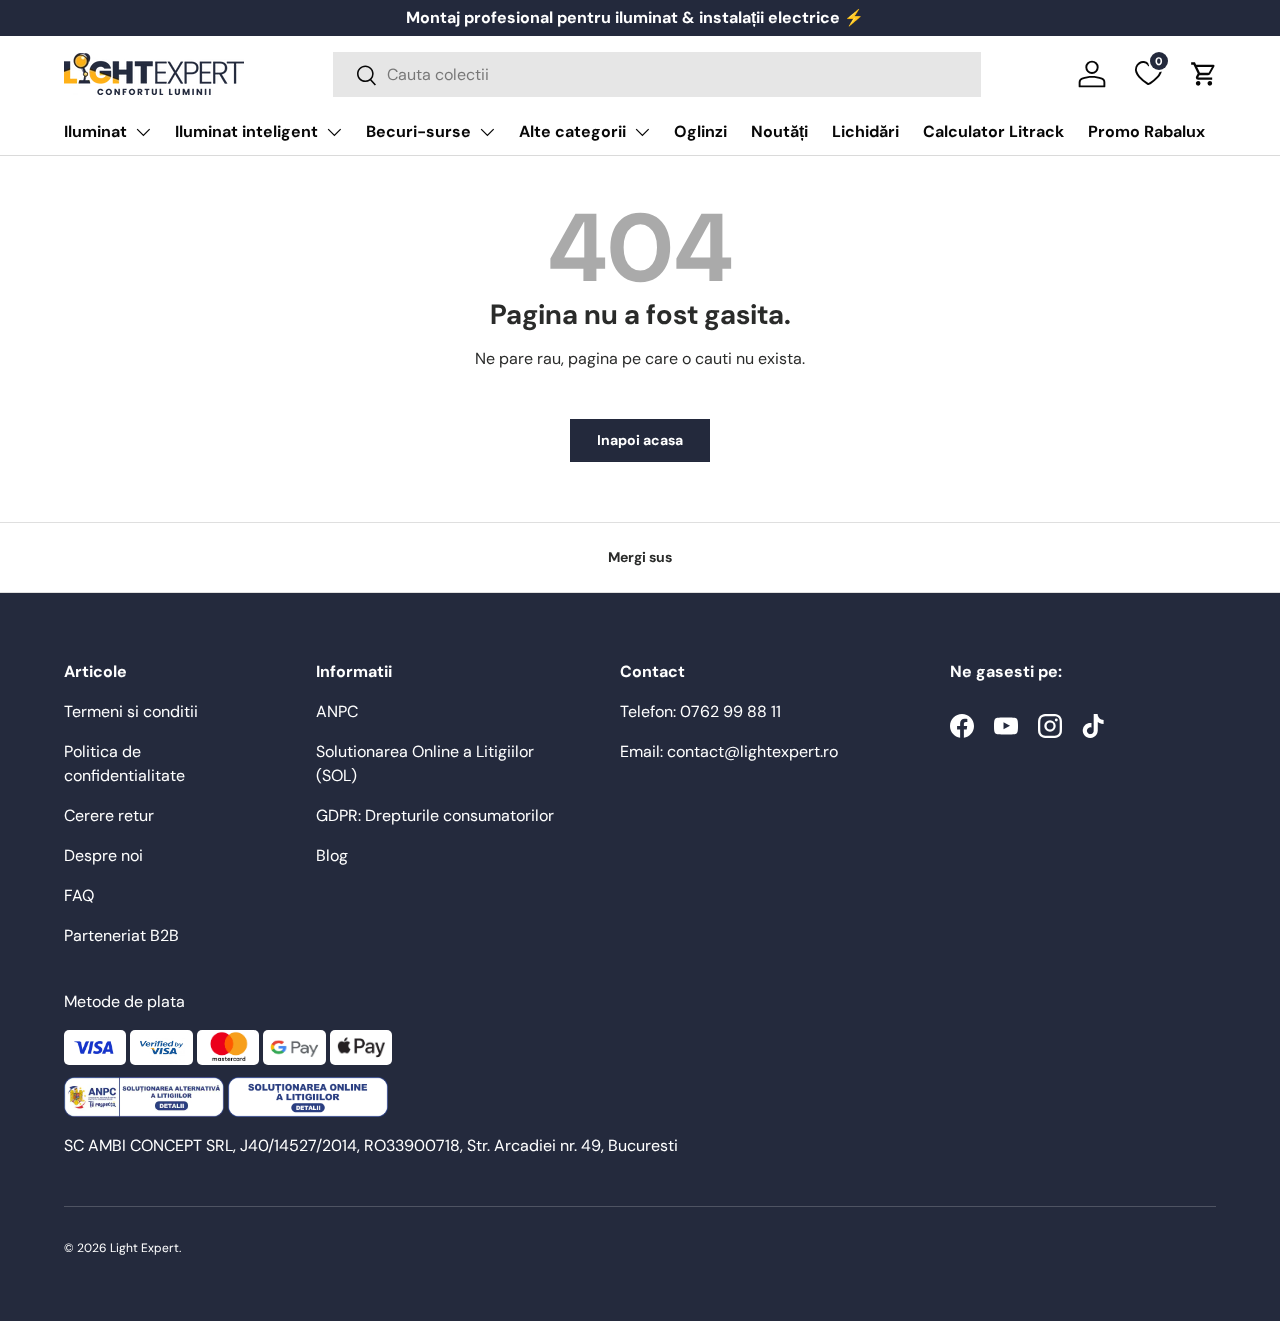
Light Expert (144, 1248)
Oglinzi (700, 131)
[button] (1204, 74)
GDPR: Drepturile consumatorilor (435, 815)
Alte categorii (572, 131)
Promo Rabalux (1146, 131)
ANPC (337, 711)
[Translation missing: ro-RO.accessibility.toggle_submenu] (143, 132)
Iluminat (95, 131)
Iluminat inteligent (246, 131)
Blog (332, 855)
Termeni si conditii (131, 711)
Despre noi (103, 855)
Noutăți (779, 131)
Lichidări (865, 131)
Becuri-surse (418, 131)
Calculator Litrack (993, 131)
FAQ (79, 895)
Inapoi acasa (640, 440)
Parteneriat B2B (121, 935)
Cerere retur (109, 815)
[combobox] (657, 74)
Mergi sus (640, 557)
